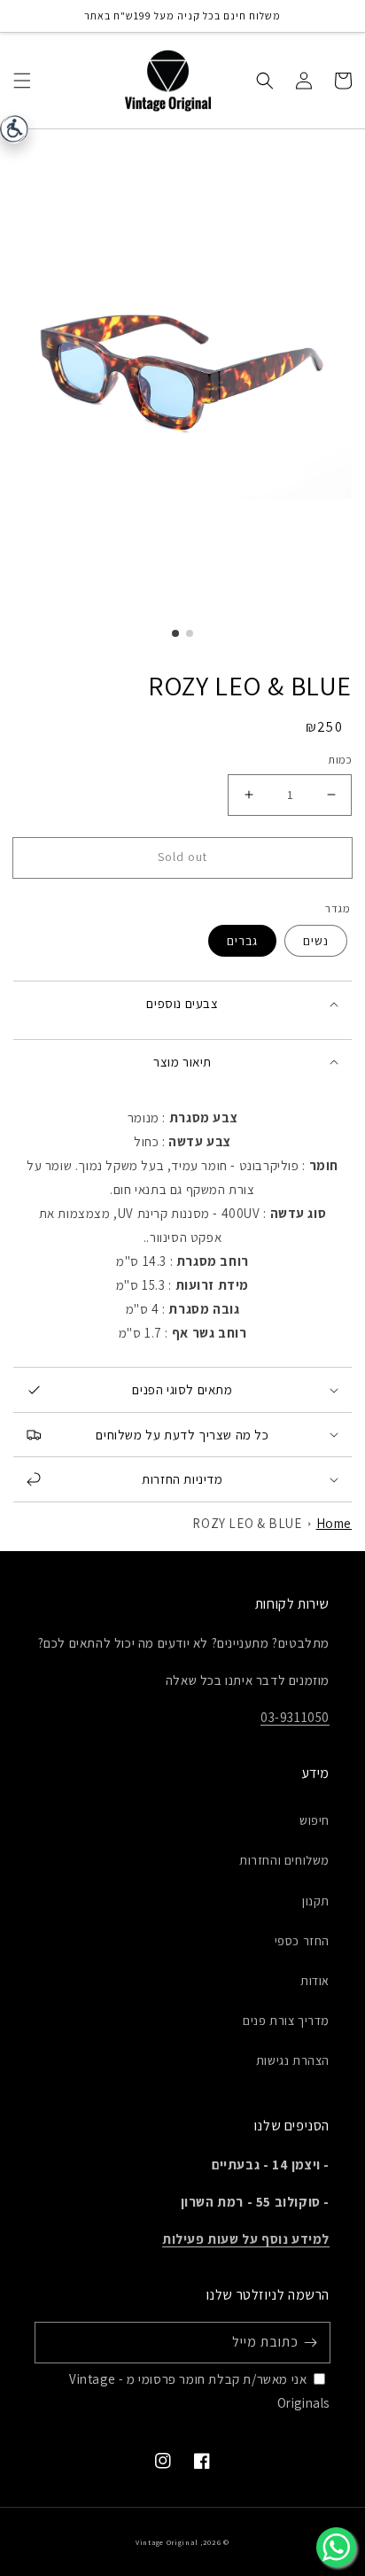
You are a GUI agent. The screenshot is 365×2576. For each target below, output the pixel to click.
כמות (340, 760)
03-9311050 (295, 1717)
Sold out (182, 857)
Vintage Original (167, 2542)
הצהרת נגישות (293, 2060)
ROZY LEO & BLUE (247, 1523)
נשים (316, 941)
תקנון (316, 1901)
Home (334, 1523)
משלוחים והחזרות (284, 1860)
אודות (315, 1981)
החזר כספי (302, 1941)
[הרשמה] (310, 2342)
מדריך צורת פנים (286, 2021)
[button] (22, 80)
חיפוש (315, 1820)
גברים (242, 941)
